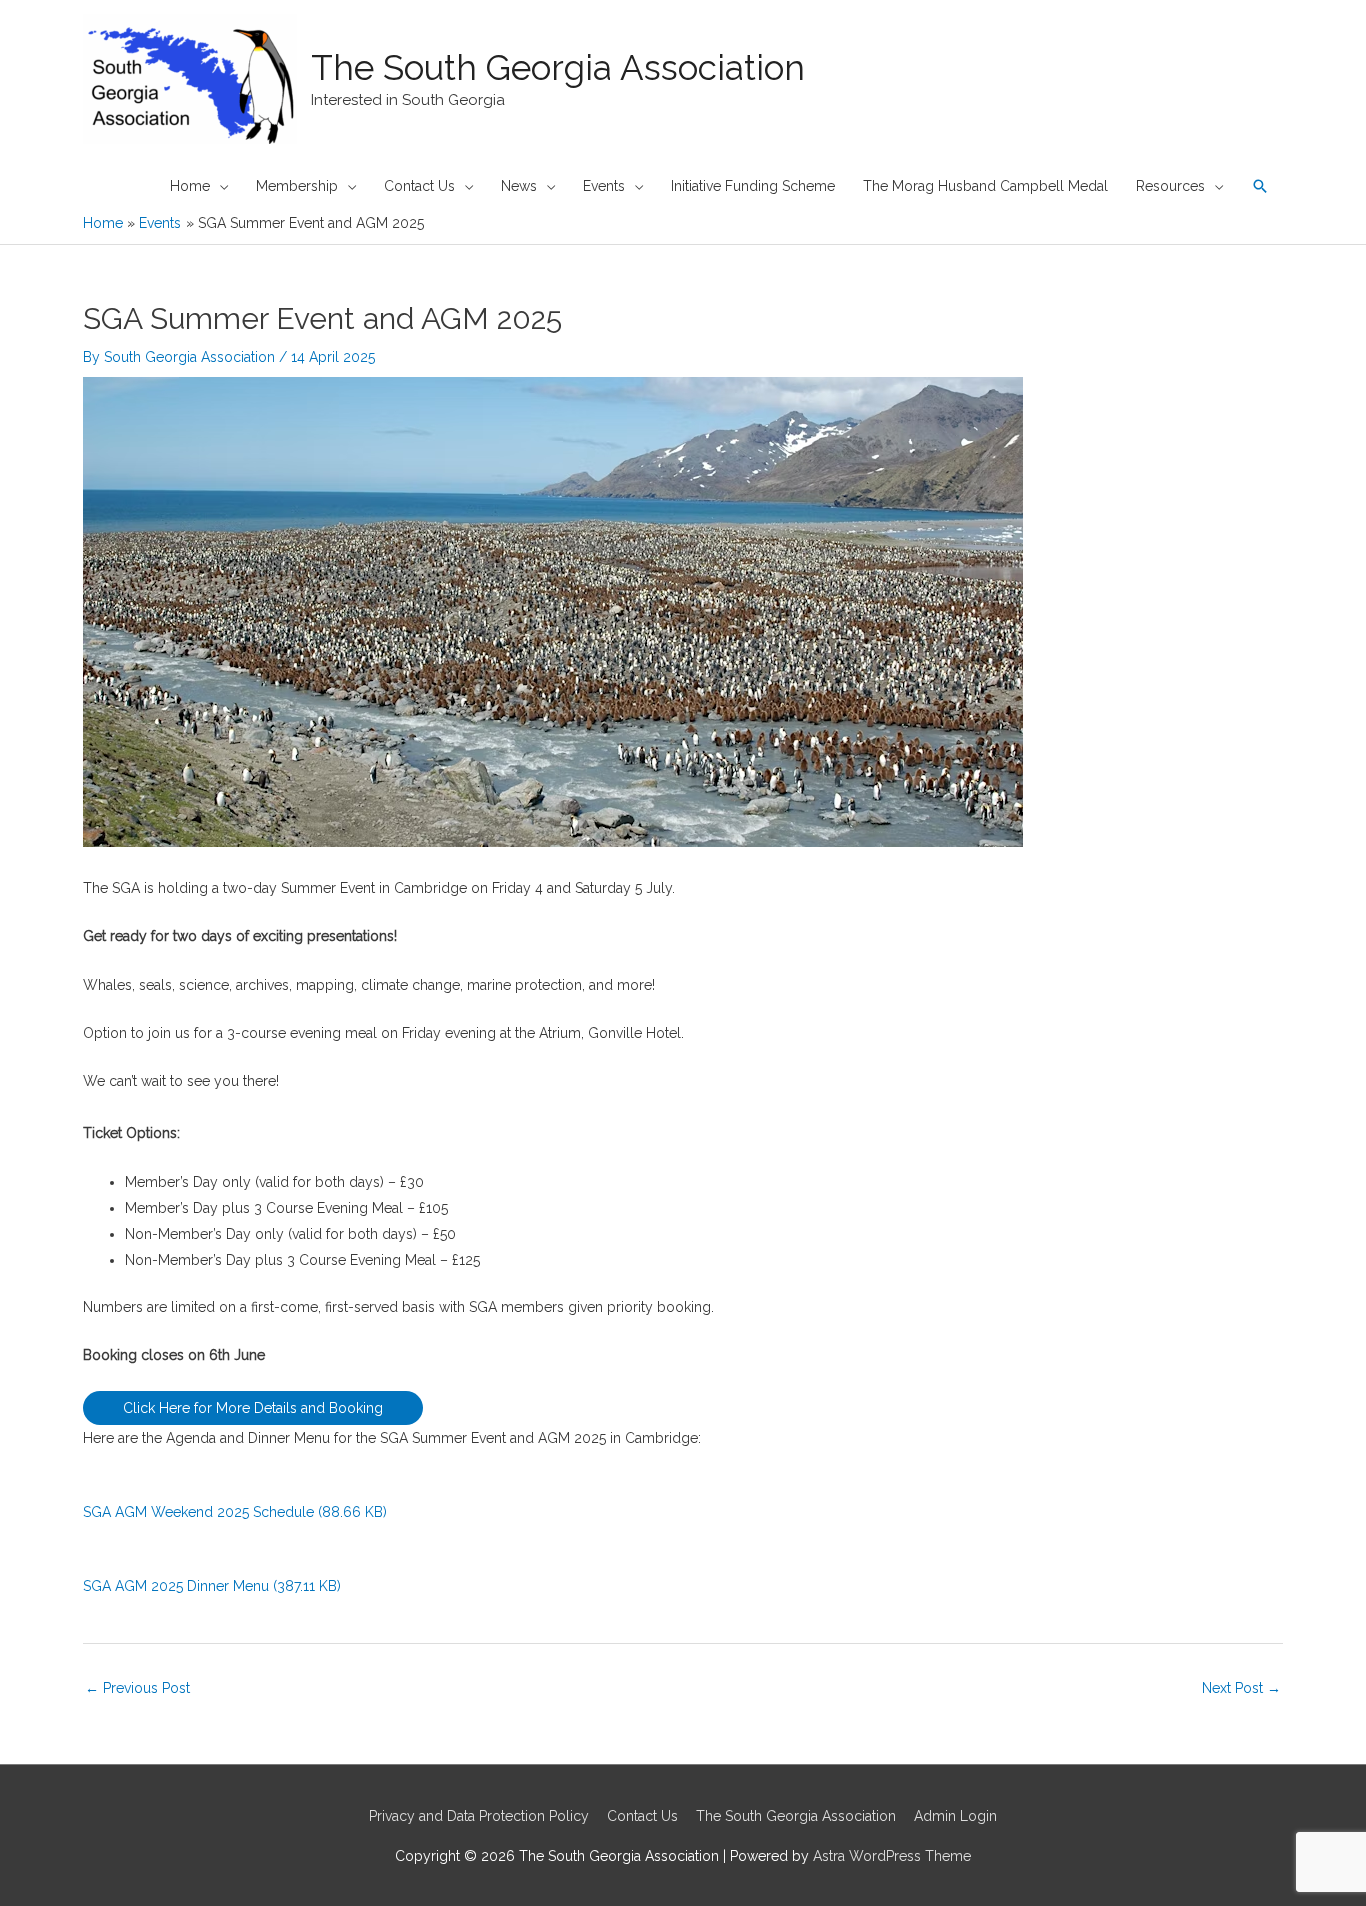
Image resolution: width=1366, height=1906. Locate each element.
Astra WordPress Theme (892, 1856)
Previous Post (137, 1688)
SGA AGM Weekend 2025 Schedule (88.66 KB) (235, 1512)
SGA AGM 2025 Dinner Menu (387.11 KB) (212, 1586)
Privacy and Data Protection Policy (479, 1816)
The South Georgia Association (558, 67)
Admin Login (955, 1816)
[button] (1260, 186)
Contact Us (642, 1816)
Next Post (1241, 1688)
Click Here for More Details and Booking (253, 1408)
